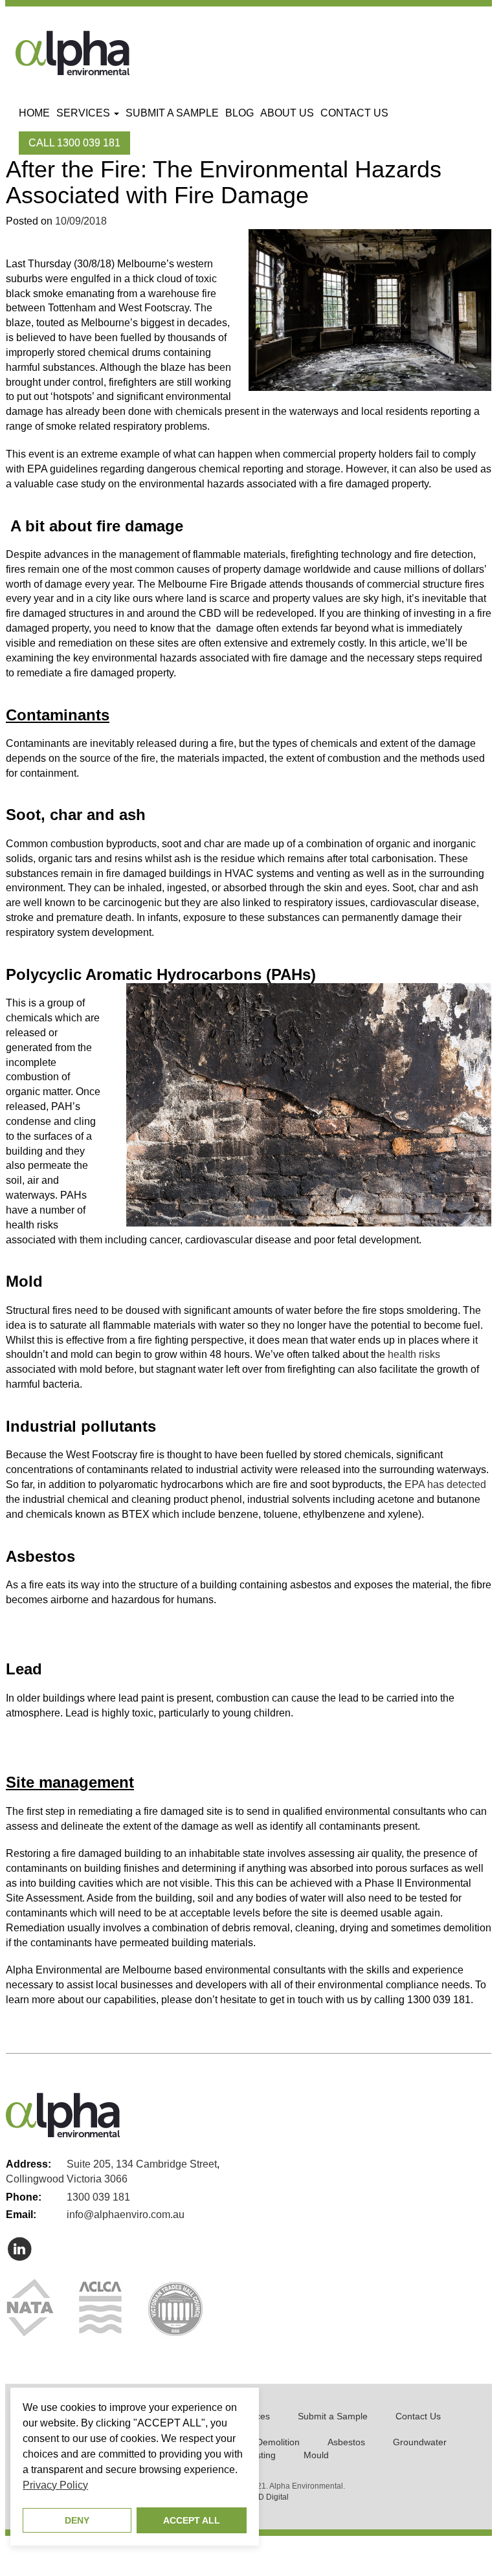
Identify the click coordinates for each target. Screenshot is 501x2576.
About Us (287, 113)
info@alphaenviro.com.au (126, 2215)
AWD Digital (267, 2497)
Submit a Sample (172, 113)
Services (84, 113)
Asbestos (346, 2442)
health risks (414, 1354)
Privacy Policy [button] (55, 2485)
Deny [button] (77, 2520)
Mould (316, 2455)
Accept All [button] (192, 2520)
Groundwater (420, 2442)
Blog (239, 113)
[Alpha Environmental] (72, 52)
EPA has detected (445, 1484)
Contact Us (354, 113)
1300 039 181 (98, 2197)
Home (34, 113)
